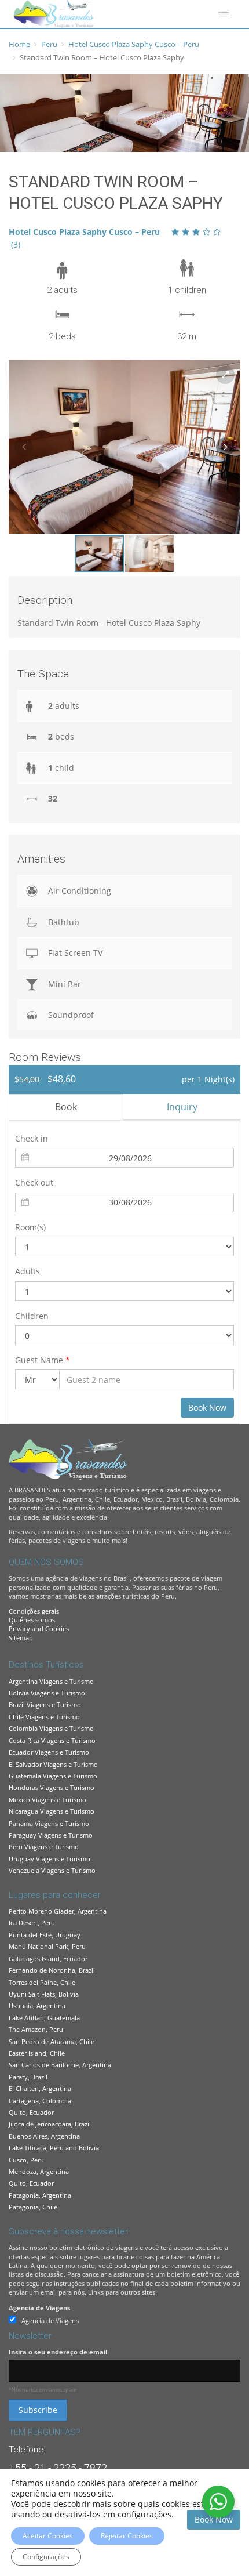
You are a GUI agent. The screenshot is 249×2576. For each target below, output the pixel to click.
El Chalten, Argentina (40, 2088)
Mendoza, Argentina (39, 2171)
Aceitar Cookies (48, 2536)
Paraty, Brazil (28, 2077)
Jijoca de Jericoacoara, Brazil (50, 2124)
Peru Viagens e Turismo (44, 1847)
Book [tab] (66, 1107)
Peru (49, 44)
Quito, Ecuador (31, 2112)
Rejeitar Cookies (127, 2536)
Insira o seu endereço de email (58, 2352)
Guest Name (43, 1360)
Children (32, 1316)
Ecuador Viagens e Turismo (49, 1752)
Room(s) (30, 1227)
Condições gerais (34, 1611)
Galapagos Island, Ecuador (48, 1959)
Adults (28, 1271)
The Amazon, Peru (36, 2029)
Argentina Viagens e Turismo (51, 1681)
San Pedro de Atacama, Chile (52, 2041)
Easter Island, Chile (37, 2053)
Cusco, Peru (26, 2160)
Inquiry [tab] (182, 1107)
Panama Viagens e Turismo (49, 1823)
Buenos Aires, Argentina (44, 2136)
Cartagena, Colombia (40, 2101)
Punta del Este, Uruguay (45, 1935)
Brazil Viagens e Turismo (45, 1704)
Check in (32, 1138)
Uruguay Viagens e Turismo (50, 1859)
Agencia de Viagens (39, 2308)
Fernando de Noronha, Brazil (52, 1970)
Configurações (46, 2557)
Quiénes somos (32, 1620)
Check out (34, 1182)
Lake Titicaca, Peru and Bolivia (54, 2148)
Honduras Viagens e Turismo (52, 1787)
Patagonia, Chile (33, 2207)
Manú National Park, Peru (47, 1946)
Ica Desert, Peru (32, 1923)
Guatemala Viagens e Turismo (53, 1776)
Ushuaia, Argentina (37, 2006)
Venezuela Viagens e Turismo (52, 1870)
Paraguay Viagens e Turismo (51, 1835)
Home (19, 44)
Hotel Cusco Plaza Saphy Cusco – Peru (134, 44)
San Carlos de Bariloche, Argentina (60, 2065)
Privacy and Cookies (39, 1628)
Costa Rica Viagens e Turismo (52, 1740)
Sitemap (21, 1638)
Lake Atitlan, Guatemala (44, 2018)
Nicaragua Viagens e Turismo (52, 1811)
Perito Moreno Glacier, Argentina (58, 1911)
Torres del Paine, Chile (42, 1982)
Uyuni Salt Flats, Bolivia (44, 1994)
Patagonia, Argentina (40, 2195)
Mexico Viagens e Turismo (47, 1800)
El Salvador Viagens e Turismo (53, 1764)
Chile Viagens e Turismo (44, 1717)
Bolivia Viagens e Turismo (47, 1693)
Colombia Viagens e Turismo (51, 1728)
